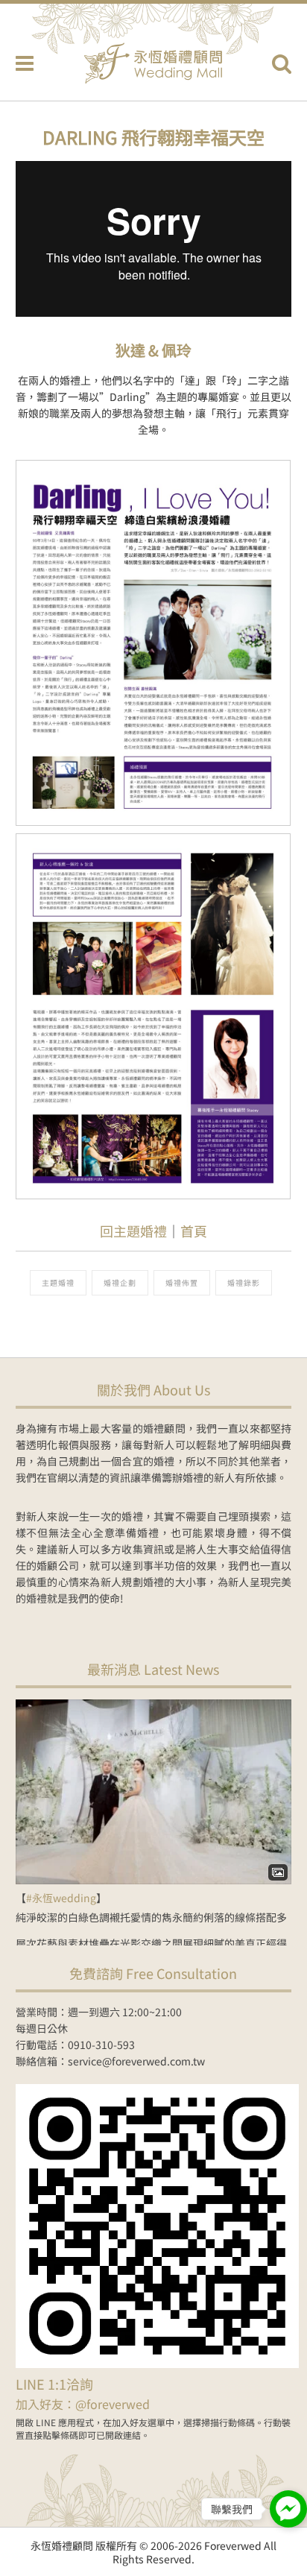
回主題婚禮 (133, 1231)
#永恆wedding (61, 1898)
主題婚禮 (58, 1282)
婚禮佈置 (182, 1282)
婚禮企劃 (120, 1282)
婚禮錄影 (244, 1282)
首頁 (194, 1231)
